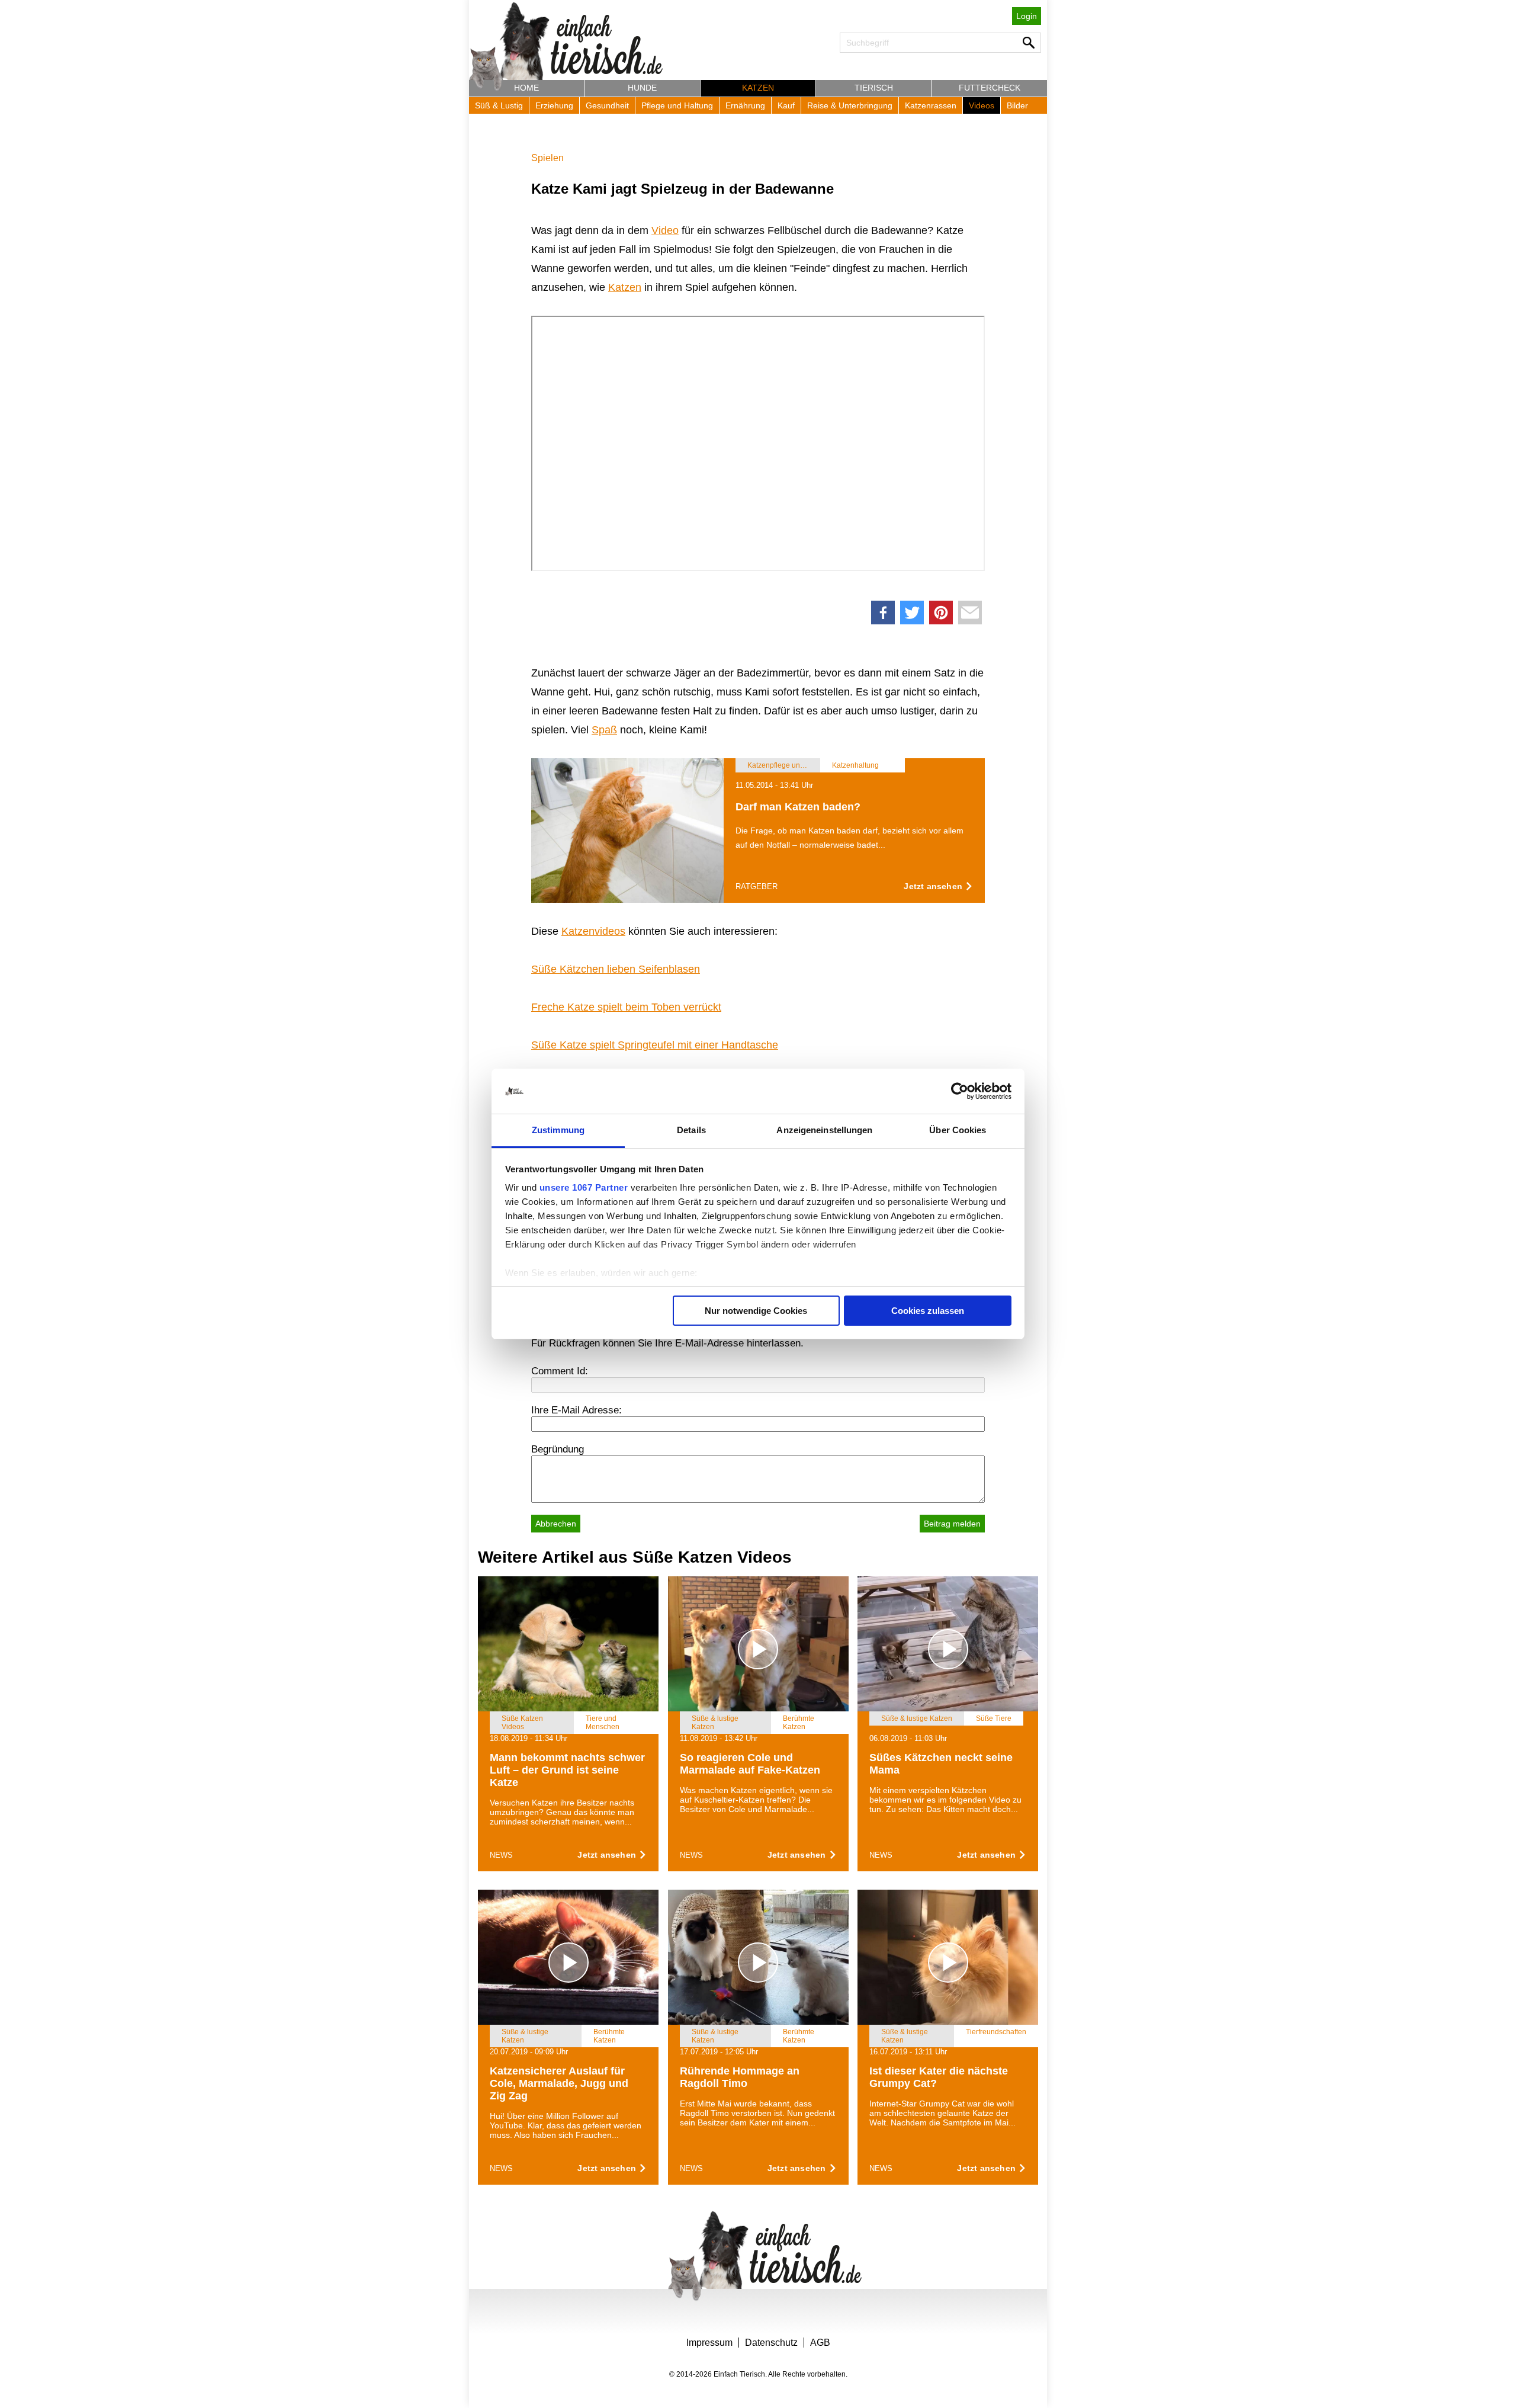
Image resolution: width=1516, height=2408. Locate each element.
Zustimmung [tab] (558, 1130)
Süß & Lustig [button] (499, 105)
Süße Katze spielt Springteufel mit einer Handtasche (655, 1045)
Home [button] (526, 88)
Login (1027, 16)
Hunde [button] (642, 88)
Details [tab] (691, 1130)
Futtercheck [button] (990, 88)
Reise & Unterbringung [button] (850, 105)
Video (665, 230)
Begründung (558, 1449)
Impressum (709, 2343)
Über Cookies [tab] (958, 1130)
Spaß (604, 730)
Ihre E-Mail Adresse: (576, 1410)
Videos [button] (982, 105)
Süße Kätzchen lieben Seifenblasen (616, 969)
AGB (820, 2343)
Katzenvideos (593, 931)
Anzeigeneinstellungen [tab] (824, 1130)
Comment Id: (560, 1371)
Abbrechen (556, 1524)
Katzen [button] (758, 88)
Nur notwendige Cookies (756, 1311)
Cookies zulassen (928, 1311)
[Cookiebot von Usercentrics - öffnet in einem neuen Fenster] (960, 1091)
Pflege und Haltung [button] (677, 105)
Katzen (625, 287)
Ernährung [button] (745, 105)
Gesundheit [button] (607, 105)
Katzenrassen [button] (931, 105)
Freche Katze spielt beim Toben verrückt (626, 1007)
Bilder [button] (1017, 105)
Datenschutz (771, 2343)
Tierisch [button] (874, 88)
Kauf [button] (786, 105)
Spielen (547, 158)
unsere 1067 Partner (584, 1187)
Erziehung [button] (554, 105)
